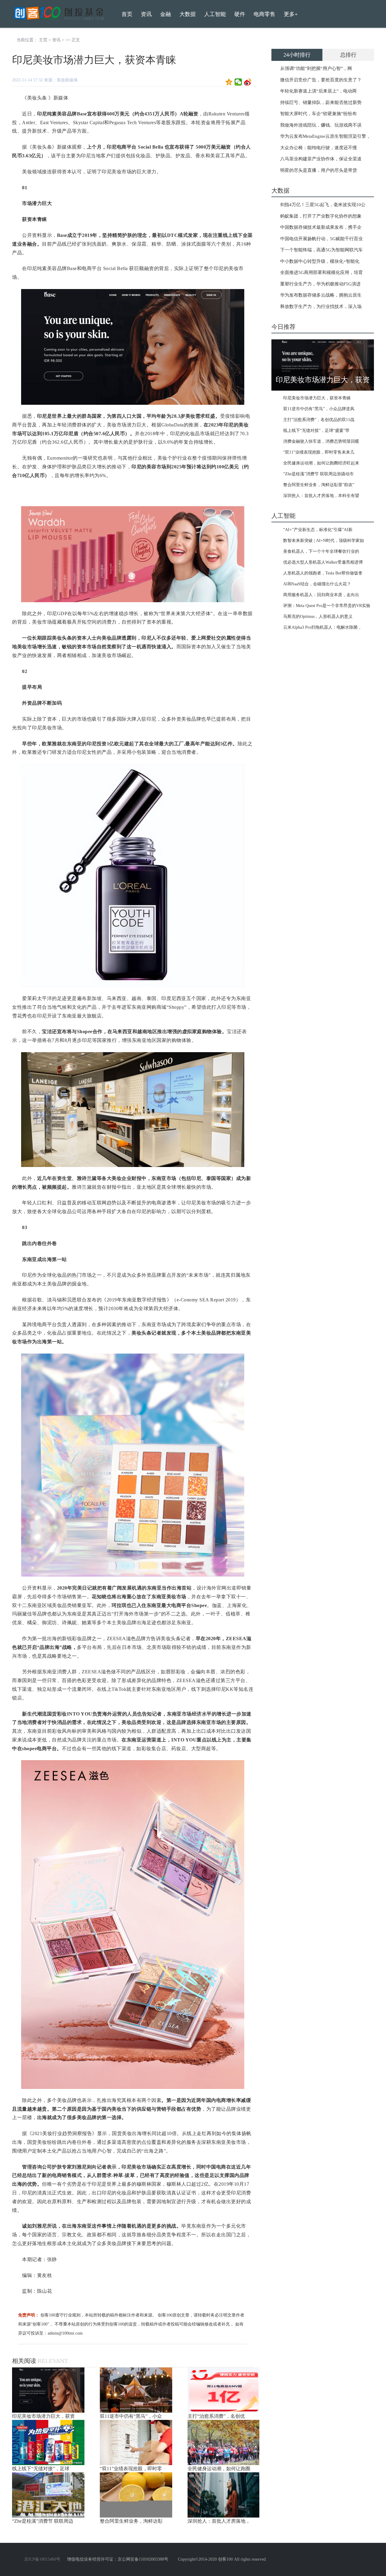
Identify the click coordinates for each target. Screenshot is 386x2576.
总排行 (348, 55)
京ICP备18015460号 (42, 2559)
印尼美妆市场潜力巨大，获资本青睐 (317, 398)
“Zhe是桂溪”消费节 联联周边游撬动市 (318, 474)
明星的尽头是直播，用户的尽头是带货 (319, 170)
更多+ (291, 14)
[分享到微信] (238, 82)
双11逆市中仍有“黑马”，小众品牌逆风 (319, 409)
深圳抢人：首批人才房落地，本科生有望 (321, 496)
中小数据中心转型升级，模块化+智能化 (320, 261)
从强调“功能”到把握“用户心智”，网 (316, 68)
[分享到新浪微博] (248, 82)
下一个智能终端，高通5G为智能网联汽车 (321, 250)
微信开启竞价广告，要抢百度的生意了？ (321, 80)
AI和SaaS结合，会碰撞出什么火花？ (317, 584)
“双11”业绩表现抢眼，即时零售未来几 (319, 452)
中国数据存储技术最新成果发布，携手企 (321, 227)
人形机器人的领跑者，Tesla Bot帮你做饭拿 (323, 573)
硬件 (240, 14)
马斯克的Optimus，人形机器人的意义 (318, 616)
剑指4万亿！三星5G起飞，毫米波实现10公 (323, 205)
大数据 (188, 14)
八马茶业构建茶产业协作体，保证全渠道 (321, 159)
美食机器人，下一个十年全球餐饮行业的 (321, 551)
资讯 (56, 40)
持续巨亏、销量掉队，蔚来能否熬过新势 (321, 102)
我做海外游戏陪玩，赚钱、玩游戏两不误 (321, 125)
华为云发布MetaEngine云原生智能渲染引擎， (325, 136)
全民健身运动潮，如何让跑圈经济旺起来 (321, 463)
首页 (127, 14)
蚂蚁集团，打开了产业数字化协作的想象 (321, 216)
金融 (166, 14)
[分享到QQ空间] (229, 82)
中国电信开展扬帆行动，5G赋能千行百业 (321, 239)
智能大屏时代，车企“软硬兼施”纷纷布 (318, 114)
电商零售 (264, 14)
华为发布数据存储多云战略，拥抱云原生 (321, 295)
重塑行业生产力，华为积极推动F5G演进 (320, 284)
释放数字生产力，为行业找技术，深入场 (321, 307)
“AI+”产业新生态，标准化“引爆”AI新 (318, 530)
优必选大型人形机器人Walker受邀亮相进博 (323, 562)
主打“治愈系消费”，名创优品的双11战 (319, 420)
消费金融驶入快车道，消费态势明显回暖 (321, 441)
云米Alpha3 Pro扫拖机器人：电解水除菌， (323, 627)
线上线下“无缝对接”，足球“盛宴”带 (316, 431)
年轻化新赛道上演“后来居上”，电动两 (318, 91)
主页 (43, 40)
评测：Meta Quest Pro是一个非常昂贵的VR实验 (327, 606)
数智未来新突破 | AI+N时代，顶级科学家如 (324, 541)
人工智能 (215, 14)
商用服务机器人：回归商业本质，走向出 (321, 595)
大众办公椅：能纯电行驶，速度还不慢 (319, 148)
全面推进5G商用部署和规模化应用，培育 (321, 272)
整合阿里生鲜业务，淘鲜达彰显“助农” (319, 485)
